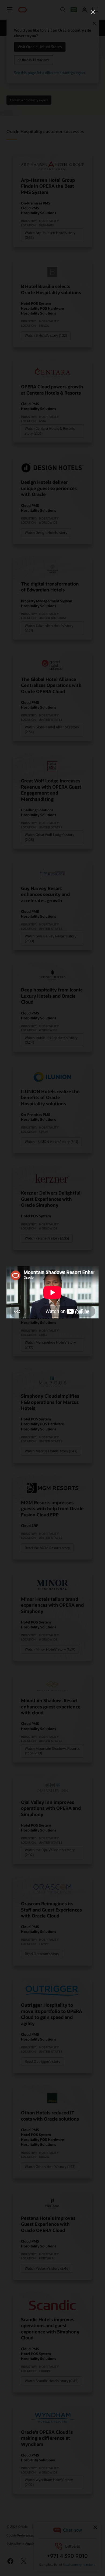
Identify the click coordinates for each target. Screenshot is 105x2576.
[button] (93, 12)
